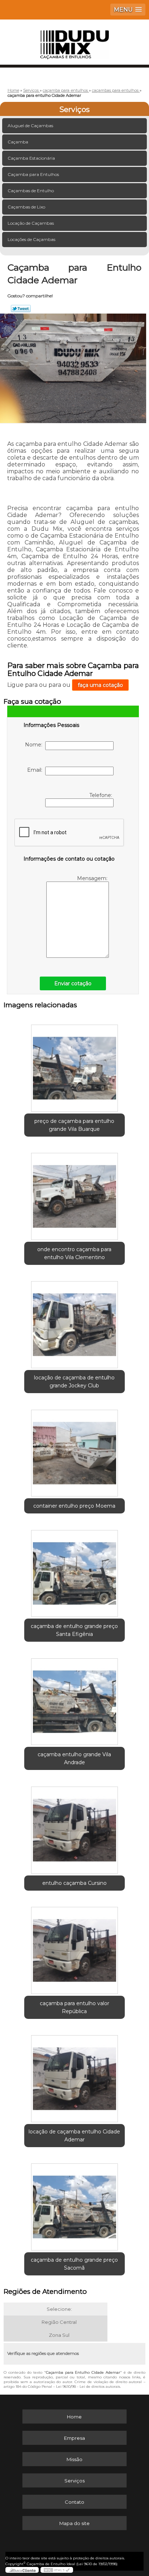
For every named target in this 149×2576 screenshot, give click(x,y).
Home (74, 2417)
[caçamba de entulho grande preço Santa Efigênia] (74, 1571)
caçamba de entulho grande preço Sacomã (74, 2264)
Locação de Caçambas (31, 223)
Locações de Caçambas (31, 239)
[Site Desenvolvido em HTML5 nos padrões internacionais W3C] (57, 2570)
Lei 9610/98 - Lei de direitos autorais (88, 2387)
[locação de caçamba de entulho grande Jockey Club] (74, 1322)
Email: (36, 770)
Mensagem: (93, 878)
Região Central (59, 2322)
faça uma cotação (100, 685)
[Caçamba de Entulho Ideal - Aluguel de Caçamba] (74, 41)
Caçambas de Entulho (31, 191)
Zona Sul (59, 2335)
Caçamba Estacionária (31, 158)
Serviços (74, 109)
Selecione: (59, 2309)
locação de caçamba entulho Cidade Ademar (74, 2136)
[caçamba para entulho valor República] (74, 1948)
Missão (74, 2459)
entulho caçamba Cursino (74, 1883)
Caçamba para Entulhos (33, 174)
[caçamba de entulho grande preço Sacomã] (74, 2204)
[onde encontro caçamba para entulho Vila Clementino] (74, 1194)
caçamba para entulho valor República (74, 2007)
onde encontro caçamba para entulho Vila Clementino (74, 1253)
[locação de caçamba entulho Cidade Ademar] (74, 2076)
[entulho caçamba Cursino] (74, 1827)
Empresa (74, 2438)
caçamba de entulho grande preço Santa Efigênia (74, 1630)
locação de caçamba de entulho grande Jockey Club (74, 1382)
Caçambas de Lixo (26, 207)
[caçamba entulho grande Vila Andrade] (74, 1699)
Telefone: (101, 795)
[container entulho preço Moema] (74, 1450)
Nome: (35, 745)
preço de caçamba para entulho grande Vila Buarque (74, 1125)
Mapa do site (74, 2523)
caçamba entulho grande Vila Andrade (74, 1758)
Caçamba (18, 142)
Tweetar (21, 309)
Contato (74, 2502)
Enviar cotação (73, 983)
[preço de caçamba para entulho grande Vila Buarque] (74, 1066)
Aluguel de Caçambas (30, 126)
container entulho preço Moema (74, 1506)
